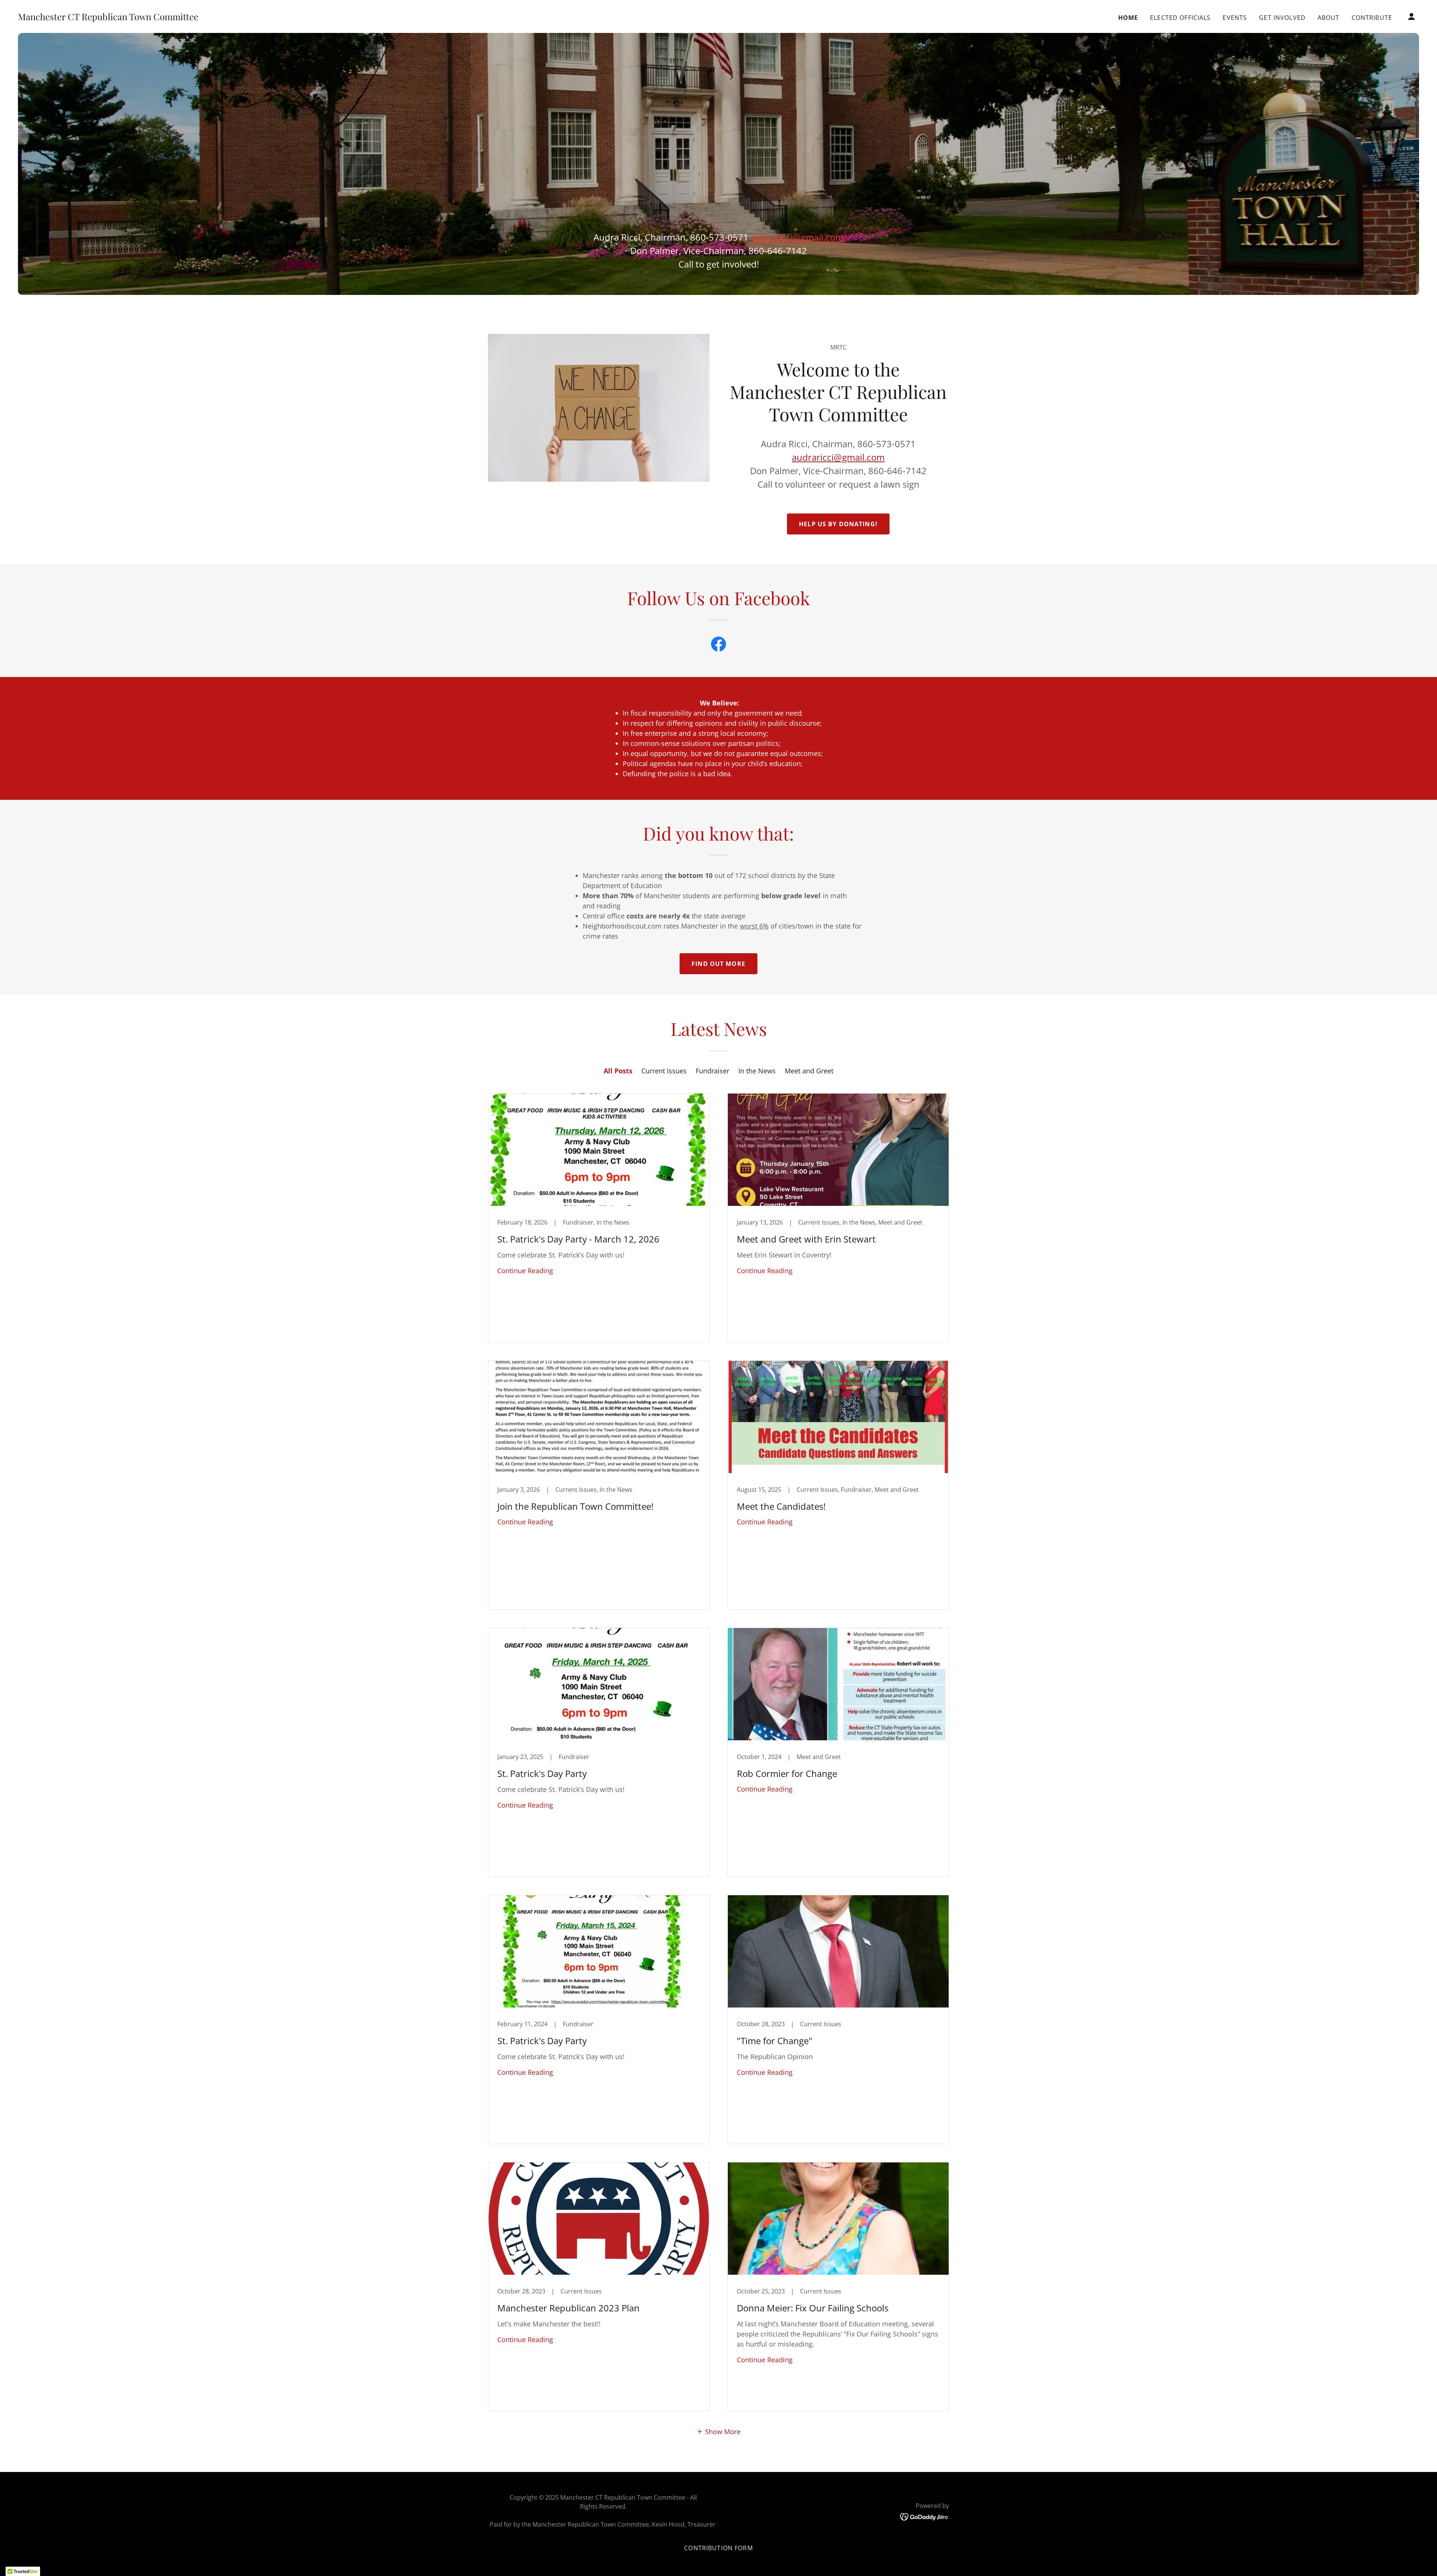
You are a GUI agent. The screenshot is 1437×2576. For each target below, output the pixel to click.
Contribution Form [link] (718, 2548)
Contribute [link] (1372, 18)
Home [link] (1128, 18)
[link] (108, 18)
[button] (1412, 16)
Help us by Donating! (838, 524)
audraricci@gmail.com (838, 457)
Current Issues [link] (664, 1071)
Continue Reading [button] (525, 1271)
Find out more (718, 964)
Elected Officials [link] (1180, 18)
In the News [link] (757, 1071)
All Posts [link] (618, 1071)
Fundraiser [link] (713, 1071)
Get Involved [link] (1282, 18)
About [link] (1329, 18)
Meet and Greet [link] (809, 1071)
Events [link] (1235, 18)
